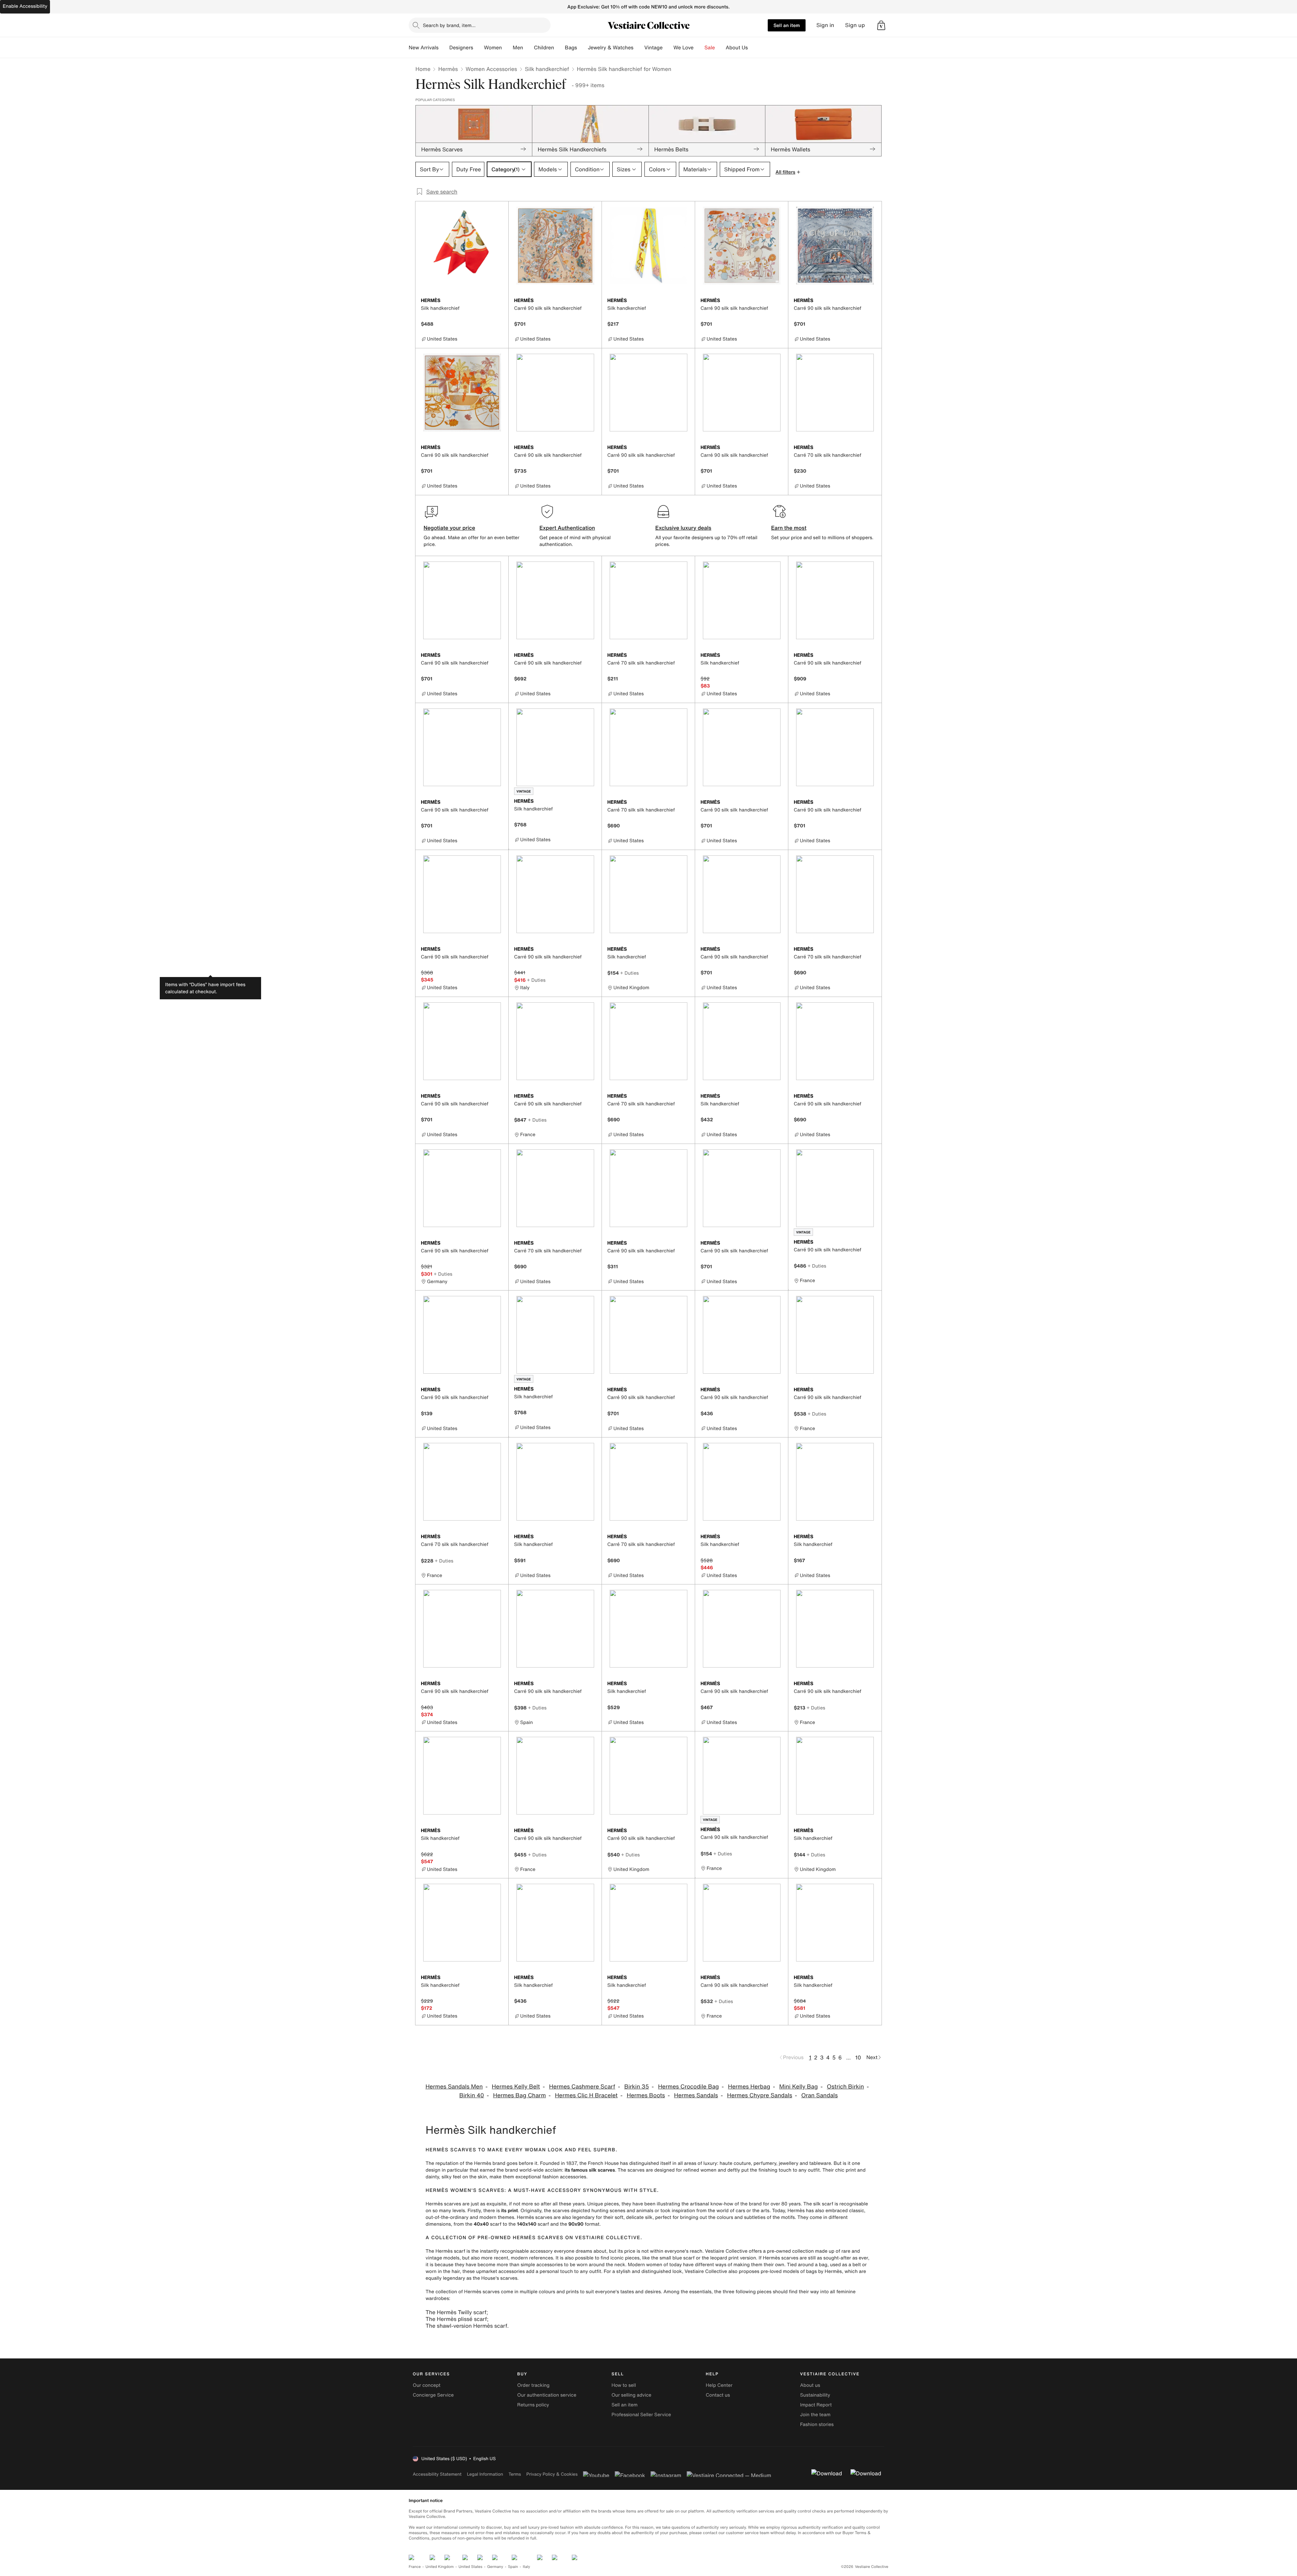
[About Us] (753, 48)
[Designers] (479, 48)
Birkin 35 (637, 2087)
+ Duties (536, 980)
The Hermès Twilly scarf (456, 2312)
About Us (737, 48)
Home (423, 69)
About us (810, 2385)
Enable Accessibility (25, 6)
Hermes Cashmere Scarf (582, 2087)
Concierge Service (433, 2395)
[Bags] (582, 48)
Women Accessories (491, 69)
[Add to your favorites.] (499, 301)
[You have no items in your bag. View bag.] (881, 25)
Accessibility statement (437, 2474)
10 (858, 2057)
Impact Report (816, 2405)
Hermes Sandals (696, 2095)
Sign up (855, 25)
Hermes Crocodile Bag (688, 2087)
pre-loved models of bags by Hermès (801, 2271)
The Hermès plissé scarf (456, 2319)
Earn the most (789, 528)
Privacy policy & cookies (552, 2474)
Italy (527, 2567)
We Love (684, 48)
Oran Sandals (819, 2095)
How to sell (624, 2385)
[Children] (559, 48)
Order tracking (533, 2385)
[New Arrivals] (444, 48)
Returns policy (533, 2405)
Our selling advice (631, 2395)
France (415, 2567)
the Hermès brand (485, 2163)
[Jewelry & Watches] (639, 48)
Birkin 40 (472, 2095)
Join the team (815, 2415)
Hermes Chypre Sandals (759, 2095)
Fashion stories (817, 2424)
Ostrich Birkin (845, 2087)
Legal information (485, 2474)
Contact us (718, 2395)
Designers (461, 48)
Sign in (825, 25)
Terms (515, 2474)
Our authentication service (547, 2395)
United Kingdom (440, 2567)
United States (471, 2567)
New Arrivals (424, 48)
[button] (881, 25)
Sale (710, 48)
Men (518, 48)
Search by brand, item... (449, 25)
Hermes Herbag (749, 2087)
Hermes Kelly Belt (516, 2087)
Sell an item (787, 25)
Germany (495, 2567)
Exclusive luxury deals (683, 528)
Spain (513, 2567)
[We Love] (699, 48)
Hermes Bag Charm (519, 2095)
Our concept (427, 2385)
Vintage (653, 48)
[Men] (529, 48)
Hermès (448, 69)
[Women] (507, 48)
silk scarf (823, 2204)
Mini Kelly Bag (798, 2087)
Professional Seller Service (641, 2415)
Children (544, 48)
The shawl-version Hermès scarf (466, 2326)
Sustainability (815, 2395)
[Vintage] (668, 48)
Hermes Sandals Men (454, 2087)
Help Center (719, 2385)
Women (493, 48)
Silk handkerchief (547, 69)
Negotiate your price (449, 528)
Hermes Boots (646, 2095)
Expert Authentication (567, 528)
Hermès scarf (450, 2251)
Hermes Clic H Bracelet (586, 2095)
